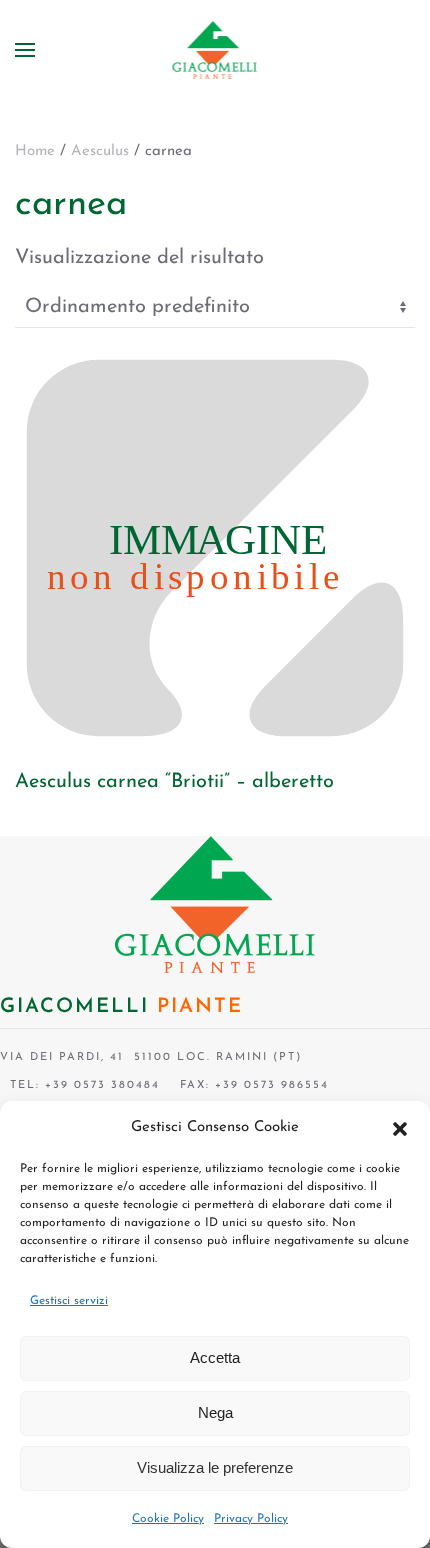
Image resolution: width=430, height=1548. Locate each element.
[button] (400, 1128)
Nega (215, 1412)
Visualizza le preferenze (215, 1467)
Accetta (215, 1357)
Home (35, 151)
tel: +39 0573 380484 (80, 1085)
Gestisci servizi (69, 1301)
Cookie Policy (168, 1519)
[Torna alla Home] (215, 50)
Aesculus (100, 151)
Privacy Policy (251, 1519)
